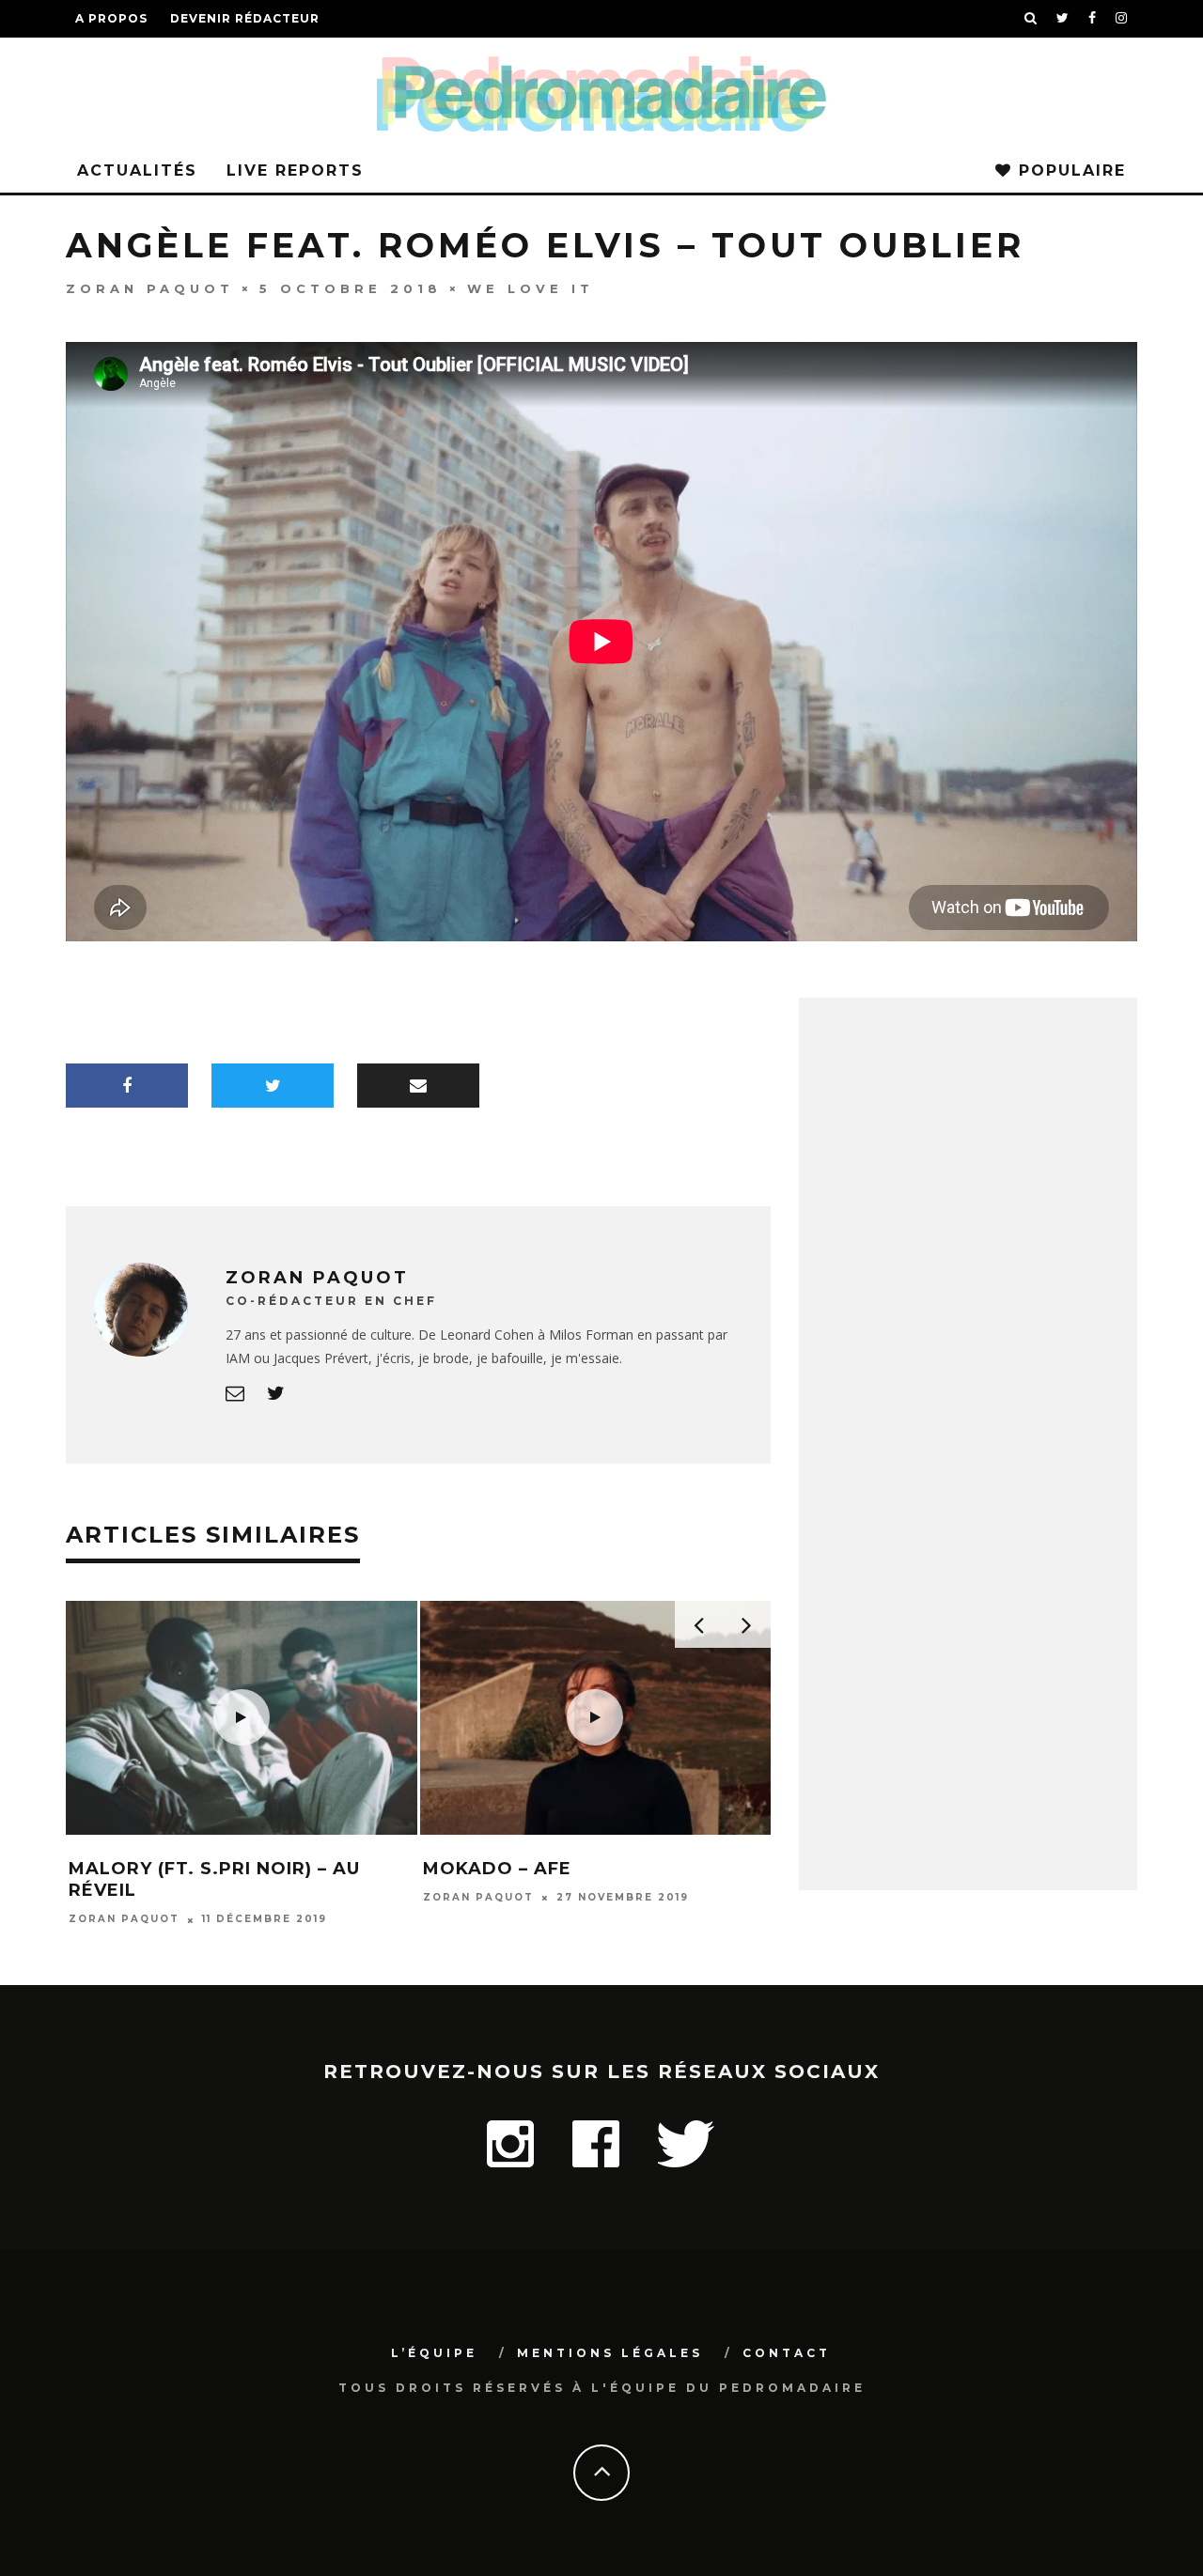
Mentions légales (610, 2353)
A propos (111, 18)
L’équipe (434, 2353)
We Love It (531, 287)
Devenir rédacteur (245, 18)
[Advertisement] (968, 1580)
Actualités (137, 171)
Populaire (1069, 171)
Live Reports (295, 171)
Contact (787, 2353)
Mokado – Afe (497, 1869)
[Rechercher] (1031, 19)
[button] (242, 1718)
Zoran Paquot (150, 287)
